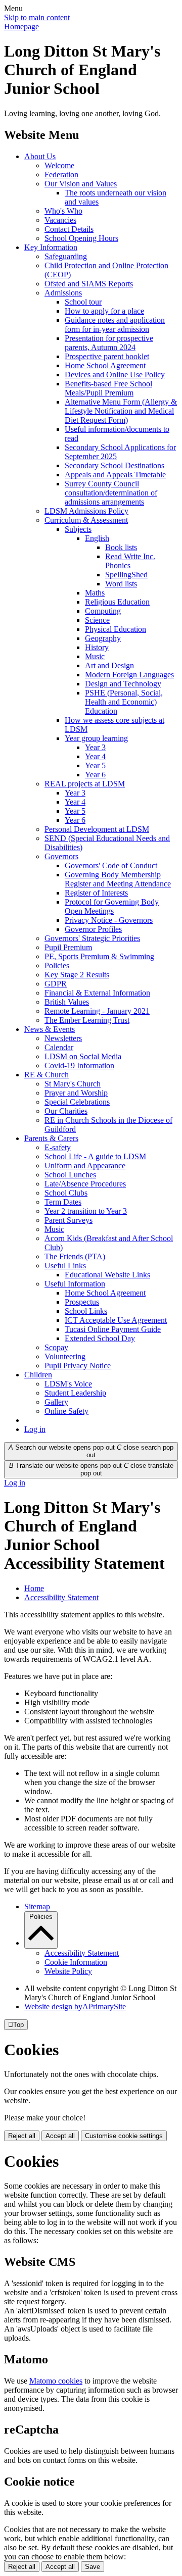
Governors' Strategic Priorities (92, 938)
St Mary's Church (73, 1084)
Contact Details (69, 229)
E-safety (58, 1147)
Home (34, 1588)
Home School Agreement (105, 365)
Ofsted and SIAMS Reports (89, 284)
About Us (40, 156)
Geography (103, 638)
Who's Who (63, 211)
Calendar (59, 1047)
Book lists (121, 547)
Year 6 (95, 775)
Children (38, 1375)
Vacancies (60, 220)
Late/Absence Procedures (85, 1184)
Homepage (21, 27)
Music (95, 656)
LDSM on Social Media (83, 1056)
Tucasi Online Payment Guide (113, 1329)
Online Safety (66, 1411)
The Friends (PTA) (75, 1256)
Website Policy (68, 1971)
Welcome (59, 165)
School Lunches (70, 1175)
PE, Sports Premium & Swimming (99, 956)
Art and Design (109, 665)
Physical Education (116, 629)
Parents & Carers (51, 1138)
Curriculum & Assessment (86, 520)
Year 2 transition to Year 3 (86, 1211)
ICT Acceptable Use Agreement (116, 1320)
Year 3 (95, 747)
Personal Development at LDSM (97, 829)
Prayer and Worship (76, 1093)
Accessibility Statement (61, 1597)
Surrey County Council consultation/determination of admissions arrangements (111, 493)
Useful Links (65, 1266)
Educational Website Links (107, 1275)
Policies (57, 965)
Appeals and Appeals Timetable (115, 475)
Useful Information (75, 1284)
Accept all (60, 2136)
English (97, 538)
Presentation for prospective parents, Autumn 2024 (109, 343)
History (97, 647)
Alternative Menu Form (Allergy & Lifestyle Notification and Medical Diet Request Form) (121, 411)
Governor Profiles (93, 929)
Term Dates (63, 1202)
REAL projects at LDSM (85, 784)
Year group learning (96, 738)
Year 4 (95, 756)
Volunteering (65, 1356)
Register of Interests (96, 893)
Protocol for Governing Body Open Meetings (112, 906)
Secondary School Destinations (115, 465)
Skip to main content (37, 17)
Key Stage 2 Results (77, 975)
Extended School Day (100, 1338)
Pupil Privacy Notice (78, 1366)
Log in (35, 1429)
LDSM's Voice (68, 1384)
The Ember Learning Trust (87, 1020)
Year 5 (95, 765)
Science (97, 620)
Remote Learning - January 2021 (97, 1011)
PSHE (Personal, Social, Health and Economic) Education (124, 702)
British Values (67, 1002)
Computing (103, 611)
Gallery (56, 1402)
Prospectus (82, 1302)
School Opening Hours (81, 238)
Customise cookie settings (124, 2136)
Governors (61, 856)
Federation (61, 175)
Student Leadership (75, 1393)
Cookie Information (76, 1962)
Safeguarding (66, 256)
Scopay (56, 1347)
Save (93, 2567)
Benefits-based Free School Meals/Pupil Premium (108, 388)
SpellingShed (126, 575)
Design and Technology (123, 684)
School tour (83, 302)
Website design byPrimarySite (75, 2007)
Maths (95, 593)
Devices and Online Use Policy (115, 375)
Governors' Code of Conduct (111, 865)
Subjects (78, 529)
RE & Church (47, 1075)
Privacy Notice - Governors (109, 920)
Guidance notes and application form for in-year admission (115, 325)
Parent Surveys (69, 1220)
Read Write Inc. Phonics (130, 561)
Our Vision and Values (81, 184)
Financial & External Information (97, 993)
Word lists (121, 584)
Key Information (51, 247)
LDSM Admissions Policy (86, 511)
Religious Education (117, 602)
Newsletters (63, 1038)
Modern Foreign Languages (129, 675)
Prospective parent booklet (107, 356)
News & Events (50, 1029)
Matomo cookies (56, 2381)
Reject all (22, 2136)
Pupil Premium (68, 947)
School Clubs (66, 1193)
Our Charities (66, 1111)
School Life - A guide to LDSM (95, 1156)
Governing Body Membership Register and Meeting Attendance (118, 879)
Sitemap (37, 1906)
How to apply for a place (104, 311)
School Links (86, 1311)
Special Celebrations (77, 1102)
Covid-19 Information (79, 1066)
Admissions (63, 293)
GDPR (56, 984)
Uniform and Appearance (85, 1166)
